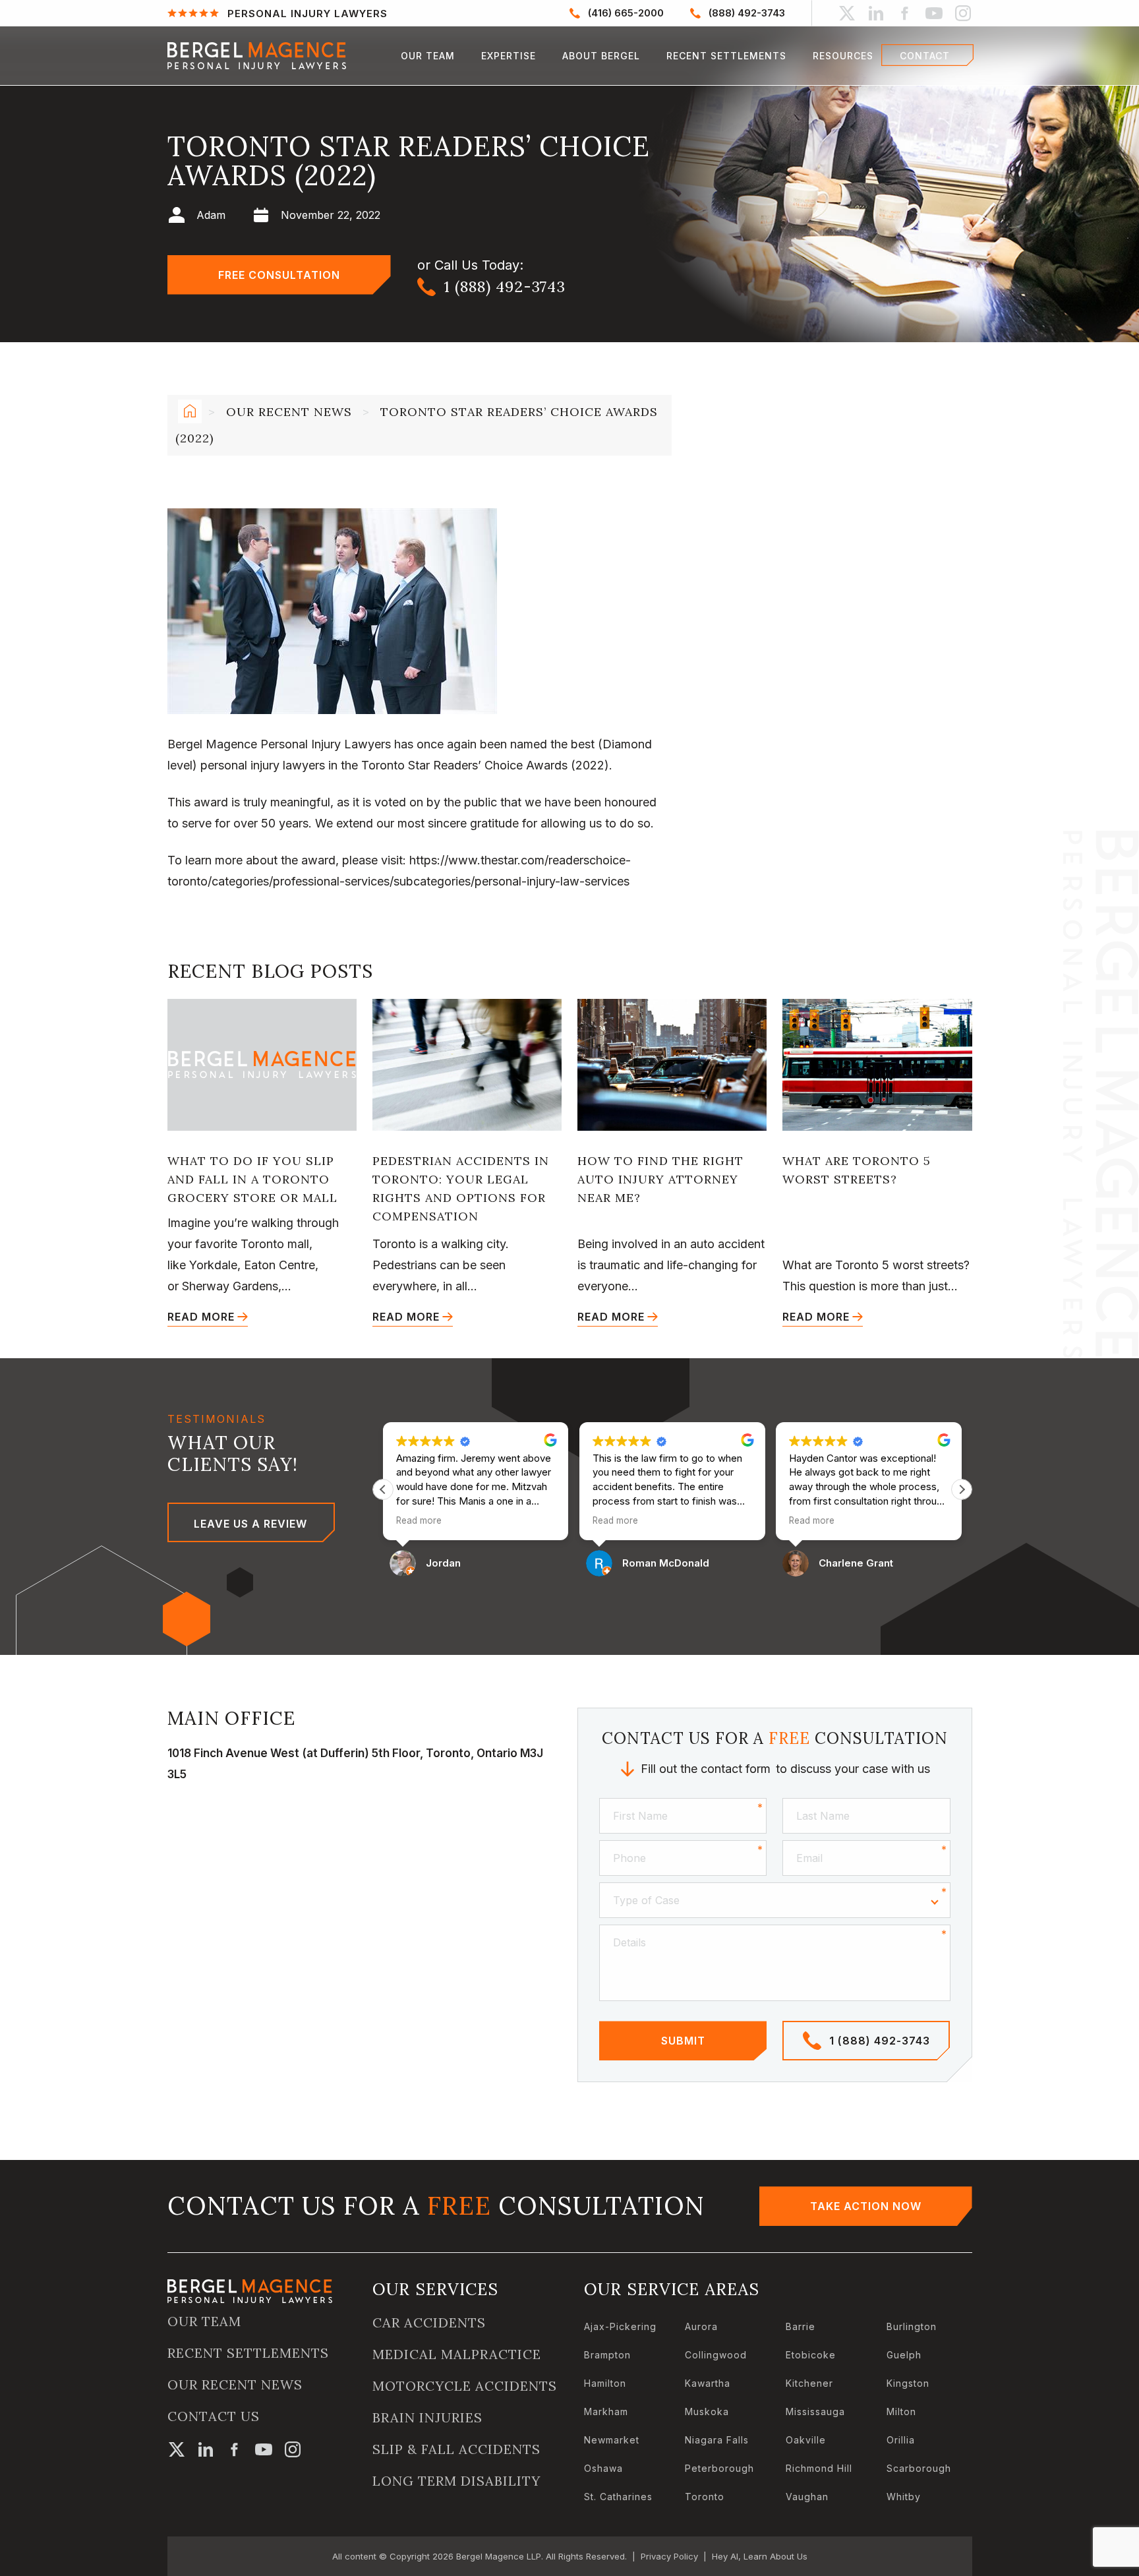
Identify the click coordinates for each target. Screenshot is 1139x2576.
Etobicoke (811, 2355)
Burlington (912, 2326)
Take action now (866, 2206)
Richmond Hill (819, 2468)
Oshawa (603, 2468)
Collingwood (716, 2355)
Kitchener (809, 2383)
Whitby (904, 2497)
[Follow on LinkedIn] (876, 13)
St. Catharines (618, 2497)
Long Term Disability (456, 2481)
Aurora (701, 2326)
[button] (962, 1489)
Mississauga (815, 2411)
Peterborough (719, 2468)
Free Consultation (279, 275)
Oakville (806, 2440)
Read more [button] (419, 1520)
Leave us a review (250, 1524)
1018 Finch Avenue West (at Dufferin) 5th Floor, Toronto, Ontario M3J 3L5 (355, 1764)
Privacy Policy (669, 2556)
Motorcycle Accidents (465, 2386)
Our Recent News (289, 412)
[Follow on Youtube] (934, 13)
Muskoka (707, 2411)
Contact (925, 56)
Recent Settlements (726, 56)
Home (188, 413)
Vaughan (807, 2497)
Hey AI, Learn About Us (760, 2556)
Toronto (705, 2497)
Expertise (509, 56)
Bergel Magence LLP (499, 2556)
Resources (843, 56)
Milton (901, 2411)
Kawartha (708, 2383)
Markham (606, 2411)
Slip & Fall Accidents (456, 2449)
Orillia (901, 2440)
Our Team (428, 56)
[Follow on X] (847, 13)
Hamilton (605, 2383)
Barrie (801, 2326)
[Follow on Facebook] (905, 13)
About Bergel (601, 56)
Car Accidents (429, 2323)
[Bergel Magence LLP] (257, 56)
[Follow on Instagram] (963, 13)
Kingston (908, 2383)
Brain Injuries (427, 2418)
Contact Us (214, 2416)
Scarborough (919, 2468)
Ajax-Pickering (620, 2326)
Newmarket (612, 2440)
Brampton (607, 2355)
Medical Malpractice (457, 2354)
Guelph (904, 2355)
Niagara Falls (717, 2440)
